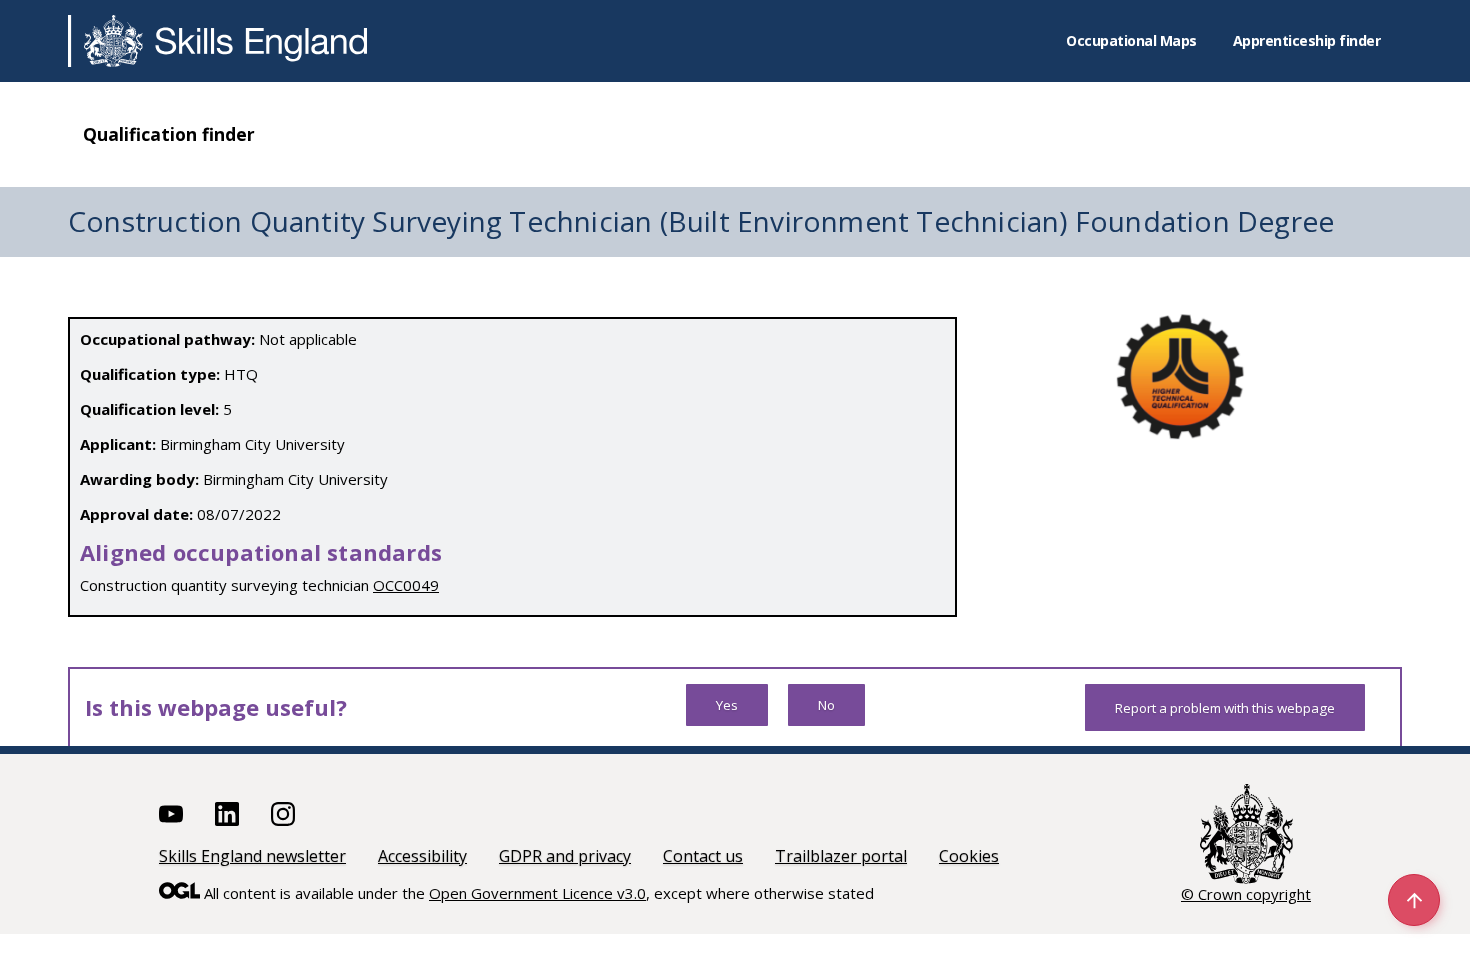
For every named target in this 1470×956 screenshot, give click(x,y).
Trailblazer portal (841, 856)
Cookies (969, 856)
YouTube (171, 814)
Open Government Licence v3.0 (537, 893)
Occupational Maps (1131, 40)
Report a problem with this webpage (1225, 708)
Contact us (703, 856)
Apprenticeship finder (1307, 40)
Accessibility (422, 856)
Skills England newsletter (252, 856)
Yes (727, 705)
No (826, 705)
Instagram (283, 814)
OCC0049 (406, 585)
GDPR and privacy (565, 856)
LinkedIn (227, 814)
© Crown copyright (1246, 894)
